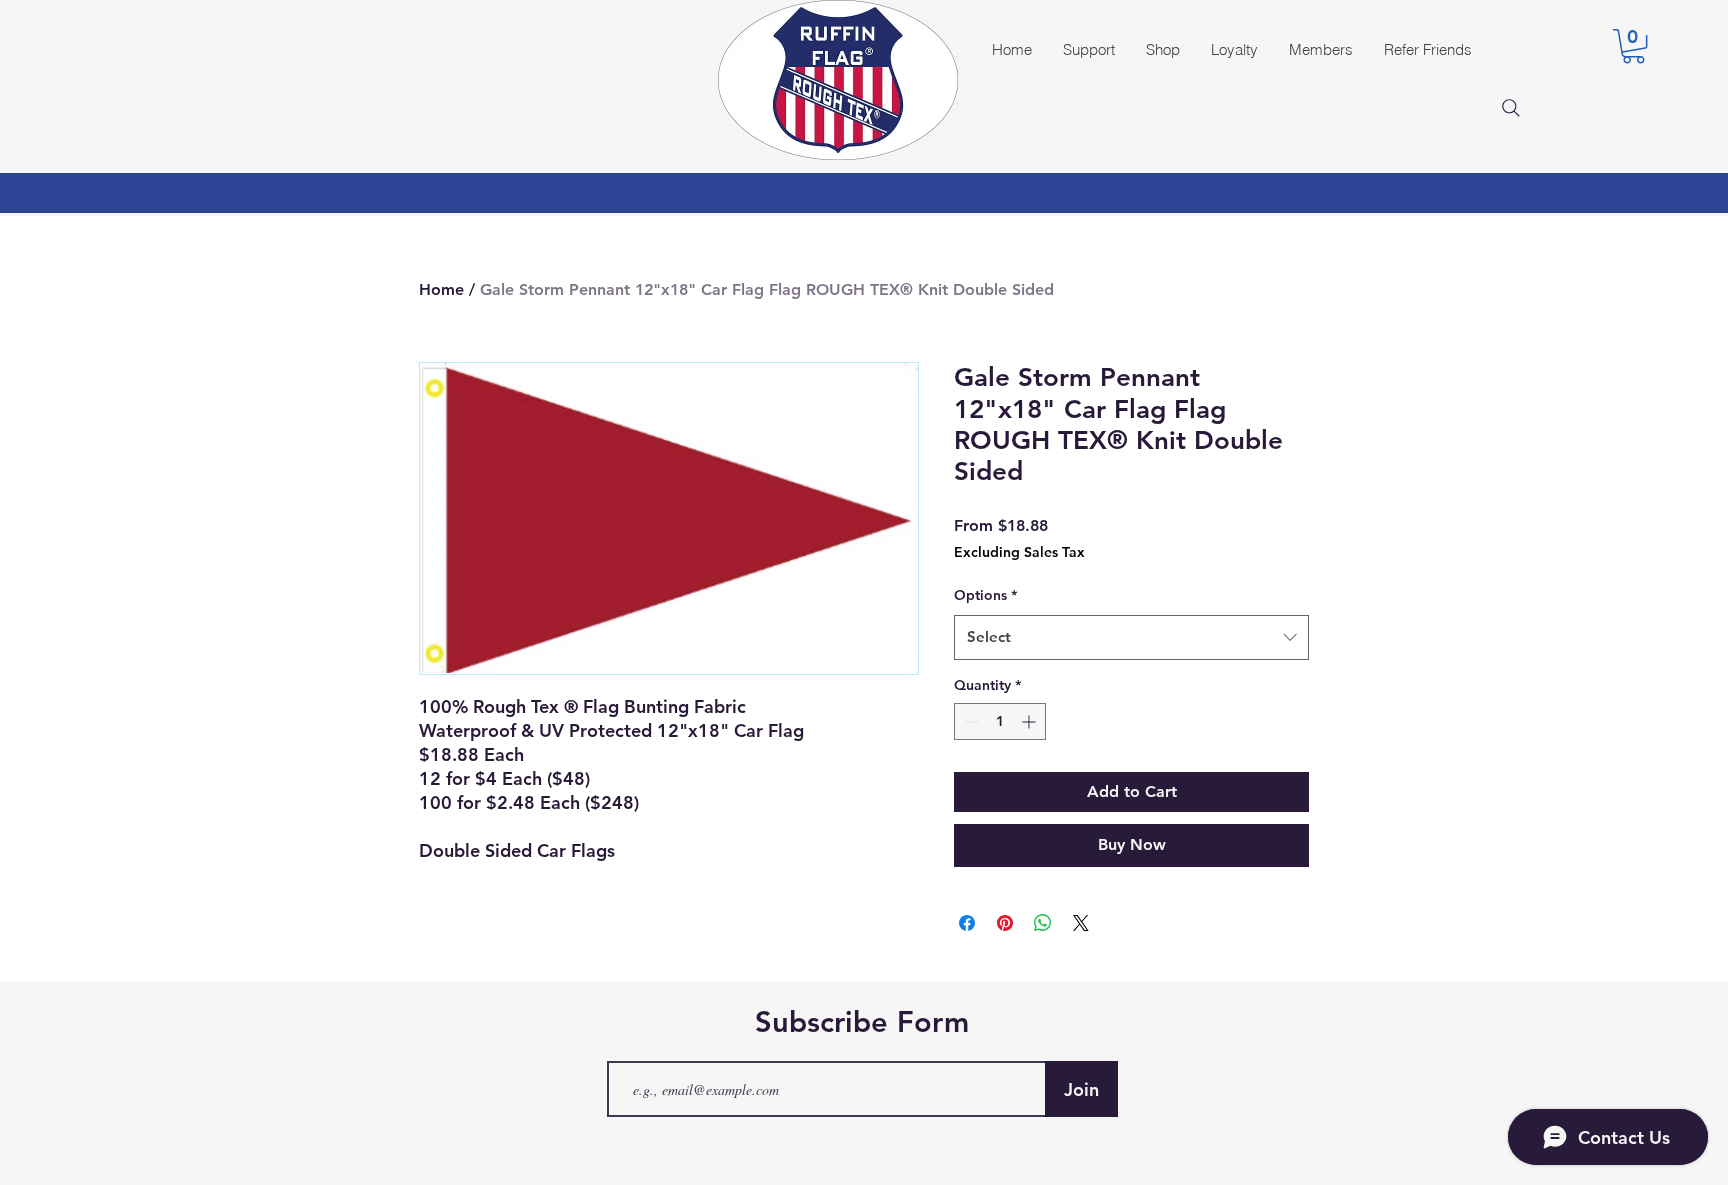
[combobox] (1131, 637)
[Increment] (1030, 721)
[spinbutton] (1000, 721)
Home (441, 289)
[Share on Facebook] (967, 923)
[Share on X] (1081, 923)
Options (985, 595)
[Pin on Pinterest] (1005, 923)
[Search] (1511, 108)
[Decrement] (969, 721)
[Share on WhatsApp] (1043, 923)
